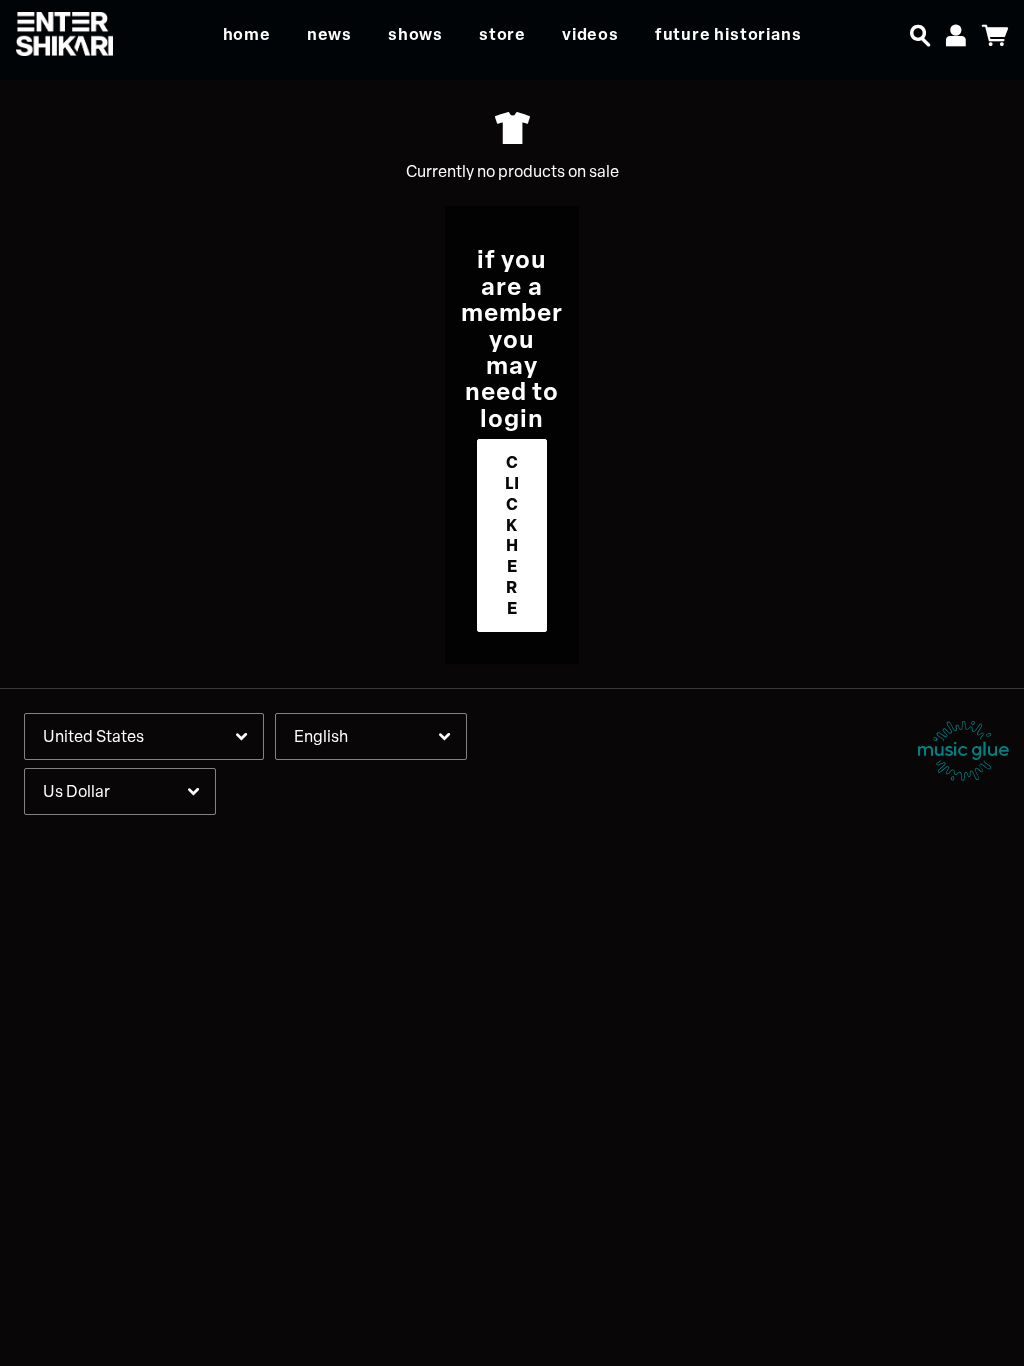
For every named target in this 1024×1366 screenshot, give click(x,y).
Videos (590, 34)
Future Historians (728, 34)
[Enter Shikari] (75, 34)
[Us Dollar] (120, 791)
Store (502, 34)
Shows (415, 34)
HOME (247, 34)
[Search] (920, 32)
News (329, 34)
